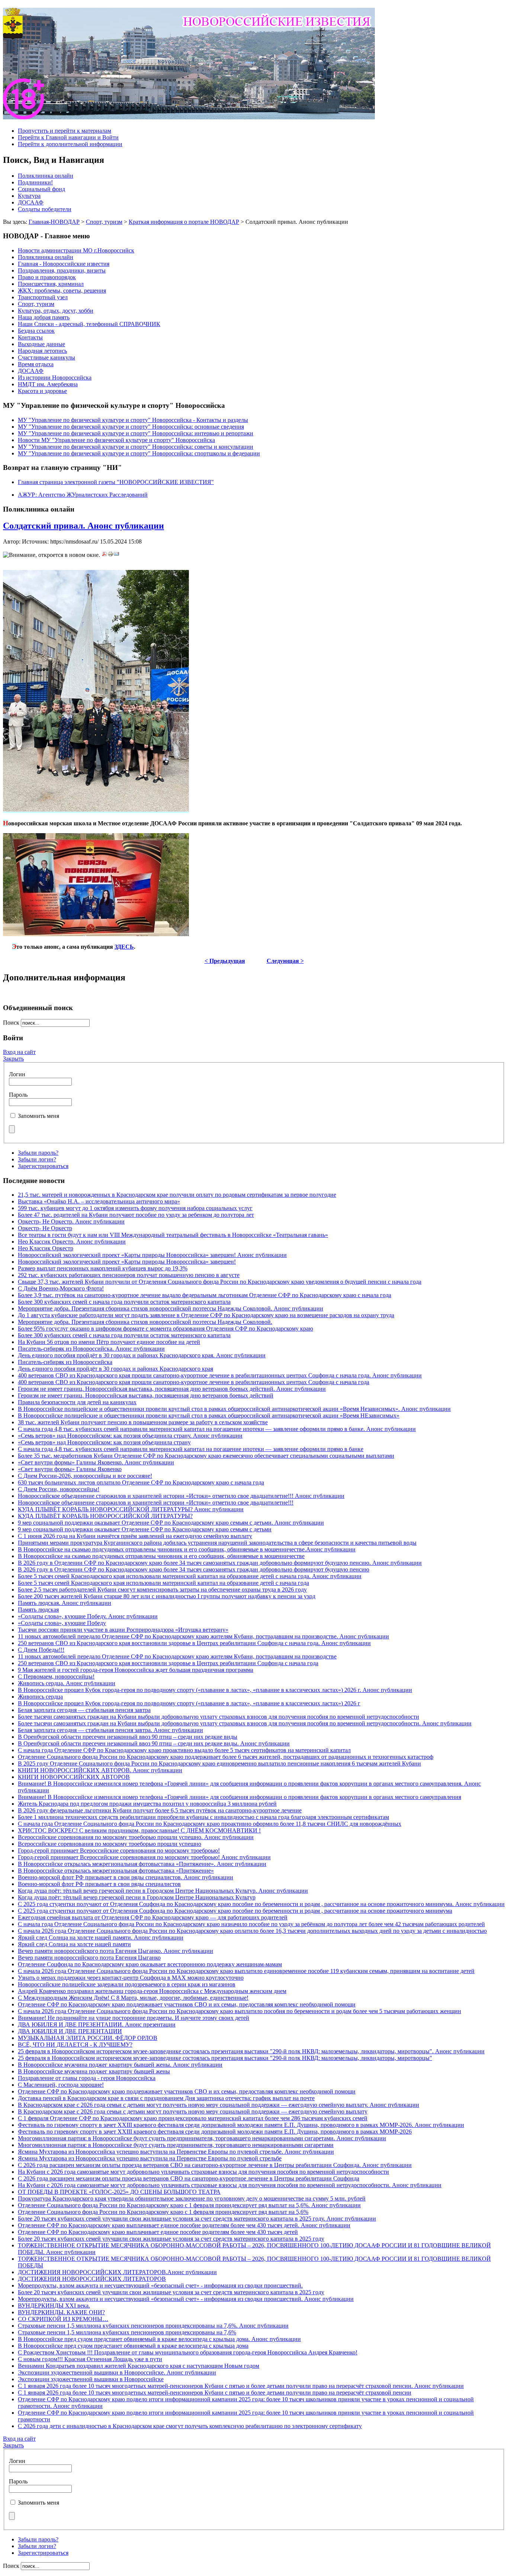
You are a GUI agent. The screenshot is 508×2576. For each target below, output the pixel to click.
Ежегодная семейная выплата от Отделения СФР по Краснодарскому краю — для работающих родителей (153, 1917)
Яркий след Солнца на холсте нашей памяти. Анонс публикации (101, 1937)
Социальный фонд (41, 189)
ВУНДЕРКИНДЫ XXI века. (54, 2306)
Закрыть (13, 1059)
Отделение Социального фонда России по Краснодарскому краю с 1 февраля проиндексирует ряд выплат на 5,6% (163, 2212)
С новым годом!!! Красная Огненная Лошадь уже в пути (90, 2359)
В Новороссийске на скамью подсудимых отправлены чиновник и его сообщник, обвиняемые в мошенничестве (161, 1556)
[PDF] (105, 555)
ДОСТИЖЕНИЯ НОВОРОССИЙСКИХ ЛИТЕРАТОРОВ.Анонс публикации (117, 2272)
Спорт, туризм (104, 222)
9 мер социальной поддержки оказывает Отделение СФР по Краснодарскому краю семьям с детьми (145, 1529)
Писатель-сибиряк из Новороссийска (65, 1362)
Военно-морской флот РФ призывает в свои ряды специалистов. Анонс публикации (126, 1877)
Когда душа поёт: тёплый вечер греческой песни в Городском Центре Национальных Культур (137, 1897)
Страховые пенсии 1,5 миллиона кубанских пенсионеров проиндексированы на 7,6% (127, 2332)
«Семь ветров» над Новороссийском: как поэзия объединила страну (104, 1442)
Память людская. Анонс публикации (65, 1603)
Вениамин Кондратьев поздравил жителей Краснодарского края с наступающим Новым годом (139, 2366)
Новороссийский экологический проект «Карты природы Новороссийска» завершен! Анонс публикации (152, 1255)
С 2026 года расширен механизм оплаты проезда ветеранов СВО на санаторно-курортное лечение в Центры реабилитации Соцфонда (189, 2178)
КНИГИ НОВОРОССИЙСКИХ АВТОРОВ (74, 1777)
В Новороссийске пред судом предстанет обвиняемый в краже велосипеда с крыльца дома (133, 2346)
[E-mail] (116, 555)
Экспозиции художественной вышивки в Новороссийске (91, 2379)
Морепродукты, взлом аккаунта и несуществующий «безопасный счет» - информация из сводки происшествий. (160, 2285)
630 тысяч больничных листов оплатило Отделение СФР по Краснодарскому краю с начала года (141, 1482)
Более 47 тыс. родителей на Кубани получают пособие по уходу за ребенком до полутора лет (136, 1215)
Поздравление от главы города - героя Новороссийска (87, 2078)
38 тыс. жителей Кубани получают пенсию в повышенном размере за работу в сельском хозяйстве (143, 1422)
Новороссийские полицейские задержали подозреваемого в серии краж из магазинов (127, 1984)
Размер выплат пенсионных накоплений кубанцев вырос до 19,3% (103, 1268)
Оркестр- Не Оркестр (45, 1228)
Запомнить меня (38, 1116)
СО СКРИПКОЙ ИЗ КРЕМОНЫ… (63, 2319)
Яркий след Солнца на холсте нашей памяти (74, 1944)
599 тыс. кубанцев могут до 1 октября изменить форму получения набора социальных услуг (135, 1208)
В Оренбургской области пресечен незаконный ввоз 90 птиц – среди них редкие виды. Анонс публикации (154, 1743)
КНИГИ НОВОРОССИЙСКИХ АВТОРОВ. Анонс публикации (100, 1770)
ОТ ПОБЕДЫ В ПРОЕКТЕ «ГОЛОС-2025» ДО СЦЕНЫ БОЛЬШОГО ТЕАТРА (119, 2192)
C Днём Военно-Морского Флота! (61, 1288)
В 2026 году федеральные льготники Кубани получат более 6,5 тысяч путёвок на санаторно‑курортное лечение (160, 1810)
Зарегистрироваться (43, 1166)
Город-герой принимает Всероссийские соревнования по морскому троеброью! (119, 1850)
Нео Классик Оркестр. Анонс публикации (72, 1242)
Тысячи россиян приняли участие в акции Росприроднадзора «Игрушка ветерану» (123, 1630)
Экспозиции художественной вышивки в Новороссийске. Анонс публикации (117, 2372)
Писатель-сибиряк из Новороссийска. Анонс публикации (91, 1349)
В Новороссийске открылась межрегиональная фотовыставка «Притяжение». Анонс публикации (142, 1864)
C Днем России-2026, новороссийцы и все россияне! (85, 1476)
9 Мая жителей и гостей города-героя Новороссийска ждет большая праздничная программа (136, 1670)
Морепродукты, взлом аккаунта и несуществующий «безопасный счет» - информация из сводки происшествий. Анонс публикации (186, 2299)
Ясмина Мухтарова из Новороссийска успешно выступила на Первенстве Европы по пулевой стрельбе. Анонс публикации (176, 2152)
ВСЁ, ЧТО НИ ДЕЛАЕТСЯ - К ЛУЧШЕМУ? (75, 2045)
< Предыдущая (225, 961)
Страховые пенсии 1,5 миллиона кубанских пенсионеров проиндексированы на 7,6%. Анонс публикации (153, 2326)
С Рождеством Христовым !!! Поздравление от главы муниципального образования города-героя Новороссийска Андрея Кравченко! (188, 2352)
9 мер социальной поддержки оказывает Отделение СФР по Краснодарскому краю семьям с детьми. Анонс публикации (171, 1523)
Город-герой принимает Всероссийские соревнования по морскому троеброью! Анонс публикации (144, 1857)
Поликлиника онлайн (46, 176)
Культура (29, 196)
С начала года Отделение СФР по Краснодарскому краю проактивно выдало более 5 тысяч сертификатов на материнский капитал (184, 1750)
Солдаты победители (45, 209)
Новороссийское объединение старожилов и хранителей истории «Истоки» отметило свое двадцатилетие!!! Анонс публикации (181, 1496)
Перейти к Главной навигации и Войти (68, 137)
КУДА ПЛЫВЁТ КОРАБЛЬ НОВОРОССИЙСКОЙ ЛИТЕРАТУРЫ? (105, 1516)
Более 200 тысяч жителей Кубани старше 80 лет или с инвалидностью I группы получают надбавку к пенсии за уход (167, 1596)
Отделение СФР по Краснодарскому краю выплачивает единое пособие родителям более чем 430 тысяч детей (158, 2232)
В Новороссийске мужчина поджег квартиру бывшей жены (94, 2071)
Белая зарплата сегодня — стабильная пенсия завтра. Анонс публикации (110, 1730)
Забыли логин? (37, 1159)
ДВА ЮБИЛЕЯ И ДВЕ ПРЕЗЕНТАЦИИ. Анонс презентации (97, 2024)
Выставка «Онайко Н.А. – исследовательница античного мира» (99, 1201)
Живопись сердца (40, 1697)
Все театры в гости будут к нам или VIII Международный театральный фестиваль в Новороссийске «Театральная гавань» (173, 1235)
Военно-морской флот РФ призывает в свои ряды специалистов (99, 1884)
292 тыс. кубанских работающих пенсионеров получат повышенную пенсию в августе (129, 1275)
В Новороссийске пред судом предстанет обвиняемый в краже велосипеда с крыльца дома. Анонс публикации (159, 2339)
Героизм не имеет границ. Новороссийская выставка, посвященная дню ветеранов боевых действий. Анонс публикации (172, 1389)
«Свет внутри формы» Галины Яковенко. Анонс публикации (96, 1462)
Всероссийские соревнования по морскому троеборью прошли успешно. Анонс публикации (136, 1837)
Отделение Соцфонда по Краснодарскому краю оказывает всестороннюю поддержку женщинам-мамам (150, 1964)
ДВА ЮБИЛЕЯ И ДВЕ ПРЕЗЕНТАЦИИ (70, 2031)
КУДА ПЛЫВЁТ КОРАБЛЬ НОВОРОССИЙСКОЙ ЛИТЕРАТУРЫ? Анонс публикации (131, 1509)
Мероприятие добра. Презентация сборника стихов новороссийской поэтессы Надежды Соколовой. (145, 1322)
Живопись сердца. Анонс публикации (67, 1683)
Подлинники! (35, 182)
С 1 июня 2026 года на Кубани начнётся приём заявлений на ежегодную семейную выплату (135, 1536)
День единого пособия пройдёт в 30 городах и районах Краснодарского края (115, 1369)
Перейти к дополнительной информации (70, 144)
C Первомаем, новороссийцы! (56, 1677)
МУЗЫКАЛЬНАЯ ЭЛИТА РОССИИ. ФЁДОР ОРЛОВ (88, 2038)
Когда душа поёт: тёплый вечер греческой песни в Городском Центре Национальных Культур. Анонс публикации (163, 1891)
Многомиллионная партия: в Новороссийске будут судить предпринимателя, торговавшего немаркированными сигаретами (176, 2145)
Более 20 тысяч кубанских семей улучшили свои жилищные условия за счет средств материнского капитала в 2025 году (171, 2239)
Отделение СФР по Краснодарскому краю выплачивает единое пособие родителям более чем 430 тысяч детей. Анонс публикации (184, 2225)
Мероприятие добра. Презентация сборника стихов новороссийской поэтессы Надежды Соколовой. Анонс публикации (171, 1308)
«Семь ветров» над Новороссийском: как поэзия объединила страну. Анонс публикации (130, 1436)
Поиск (12, 1023)
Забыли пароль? (38, 1153)
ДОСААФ (31, 202)
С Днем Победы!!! (41, 1650)
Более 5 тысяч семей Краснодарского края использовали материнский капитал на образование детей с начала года (163, 1583)
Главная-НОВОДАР (54, 222)
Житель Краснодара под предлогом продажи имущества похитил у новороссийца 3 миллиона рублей (147, 1804)
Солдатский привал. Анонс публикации (83, 526)
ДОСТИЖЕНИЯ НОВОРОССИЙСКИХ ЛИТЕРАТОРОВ (92, 2279)
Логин (17, 1074)
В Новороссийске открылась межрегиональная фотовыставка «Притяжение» (116, 1871)
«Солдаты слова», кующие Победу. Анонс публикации (88, 1616)
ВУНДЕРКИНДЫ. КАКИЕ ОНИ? (61, 2312)
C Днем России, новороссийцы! (59, 1489)
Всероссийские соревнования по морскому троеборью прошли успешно (110, 1844)
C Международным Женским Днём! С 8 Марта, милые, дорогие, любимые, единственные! (133, 1998)
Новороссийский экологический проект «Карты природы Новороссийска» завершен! (127, 1262)
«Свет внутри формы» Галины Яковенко (70, 1469)
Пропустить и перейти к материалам (65, 131)
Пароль (18, 1095)
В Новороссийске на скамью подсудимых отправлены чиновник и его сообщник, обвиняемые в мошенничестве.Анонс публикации (187, 1549)
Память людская (38, 1610)
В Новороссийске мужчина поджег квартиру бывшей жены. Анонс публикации (120, 2065)
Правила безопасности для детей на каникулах (77, 1402)
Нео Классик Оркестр (46, 1248)
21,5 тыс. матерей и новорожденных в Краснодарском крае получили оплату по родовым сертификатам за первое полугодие (177, 1195)
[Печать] (110, 555)
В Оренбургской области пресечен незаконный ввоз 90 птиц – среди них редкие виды (128, 1737)
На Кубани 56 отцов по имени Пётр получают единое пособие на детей (109, 1342)
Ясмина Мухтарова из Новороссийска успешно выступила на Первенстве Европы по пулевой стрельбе (150, 2158)
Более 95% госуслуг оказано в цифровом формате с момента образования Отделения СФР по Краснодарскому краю (165, 1329)
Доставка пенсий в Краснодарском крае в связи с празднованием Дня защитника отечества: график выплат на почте (166, 2098)
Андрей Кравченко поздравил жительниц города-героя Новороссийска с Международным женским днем (152, 1991)
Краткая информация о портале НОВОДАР (184, 222)
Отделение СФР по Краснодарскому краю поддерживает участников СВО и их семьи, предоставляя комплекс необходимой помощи (187, 2004)
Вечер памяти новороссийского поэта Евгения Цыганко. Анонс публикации (115, 1951)
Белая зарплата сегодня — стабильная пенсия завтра (84, 1710)
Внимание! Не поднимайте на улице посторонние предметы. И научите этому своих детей (134, 2018)
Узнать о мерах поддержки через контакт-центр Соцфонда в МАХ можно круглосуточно (131, 1978)
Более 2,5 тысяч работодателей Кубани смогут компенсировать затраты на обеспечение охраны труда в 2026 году (162, 1590)
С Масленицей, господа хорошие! (61, 2085)
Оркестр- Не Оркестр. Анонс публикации (71, 1221)
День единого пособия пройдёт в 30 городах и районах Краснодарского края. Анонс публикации (142, 1355)
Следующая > (285, 961)
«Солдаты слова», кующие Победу (62, 1623)
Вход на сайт (19, 1052)
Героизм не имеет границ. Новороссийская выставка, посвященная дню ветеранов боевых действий (146, 1395)
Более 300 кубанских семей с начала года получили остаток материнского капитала (124, 1302)
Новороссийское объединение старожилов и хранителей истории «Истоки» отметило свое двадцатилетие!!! (156, 1503)
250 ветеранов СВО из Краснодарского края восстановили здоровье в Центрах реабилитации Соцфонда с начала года (168, 1663)
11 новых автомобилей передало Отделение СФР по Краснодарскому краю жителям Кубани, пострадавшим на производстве (177, 1656)
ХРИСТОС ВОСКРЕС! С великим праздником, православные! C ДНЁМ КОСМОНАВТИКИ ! (139, 1830)
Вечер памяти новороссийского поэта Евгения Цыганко (89, 1958)
